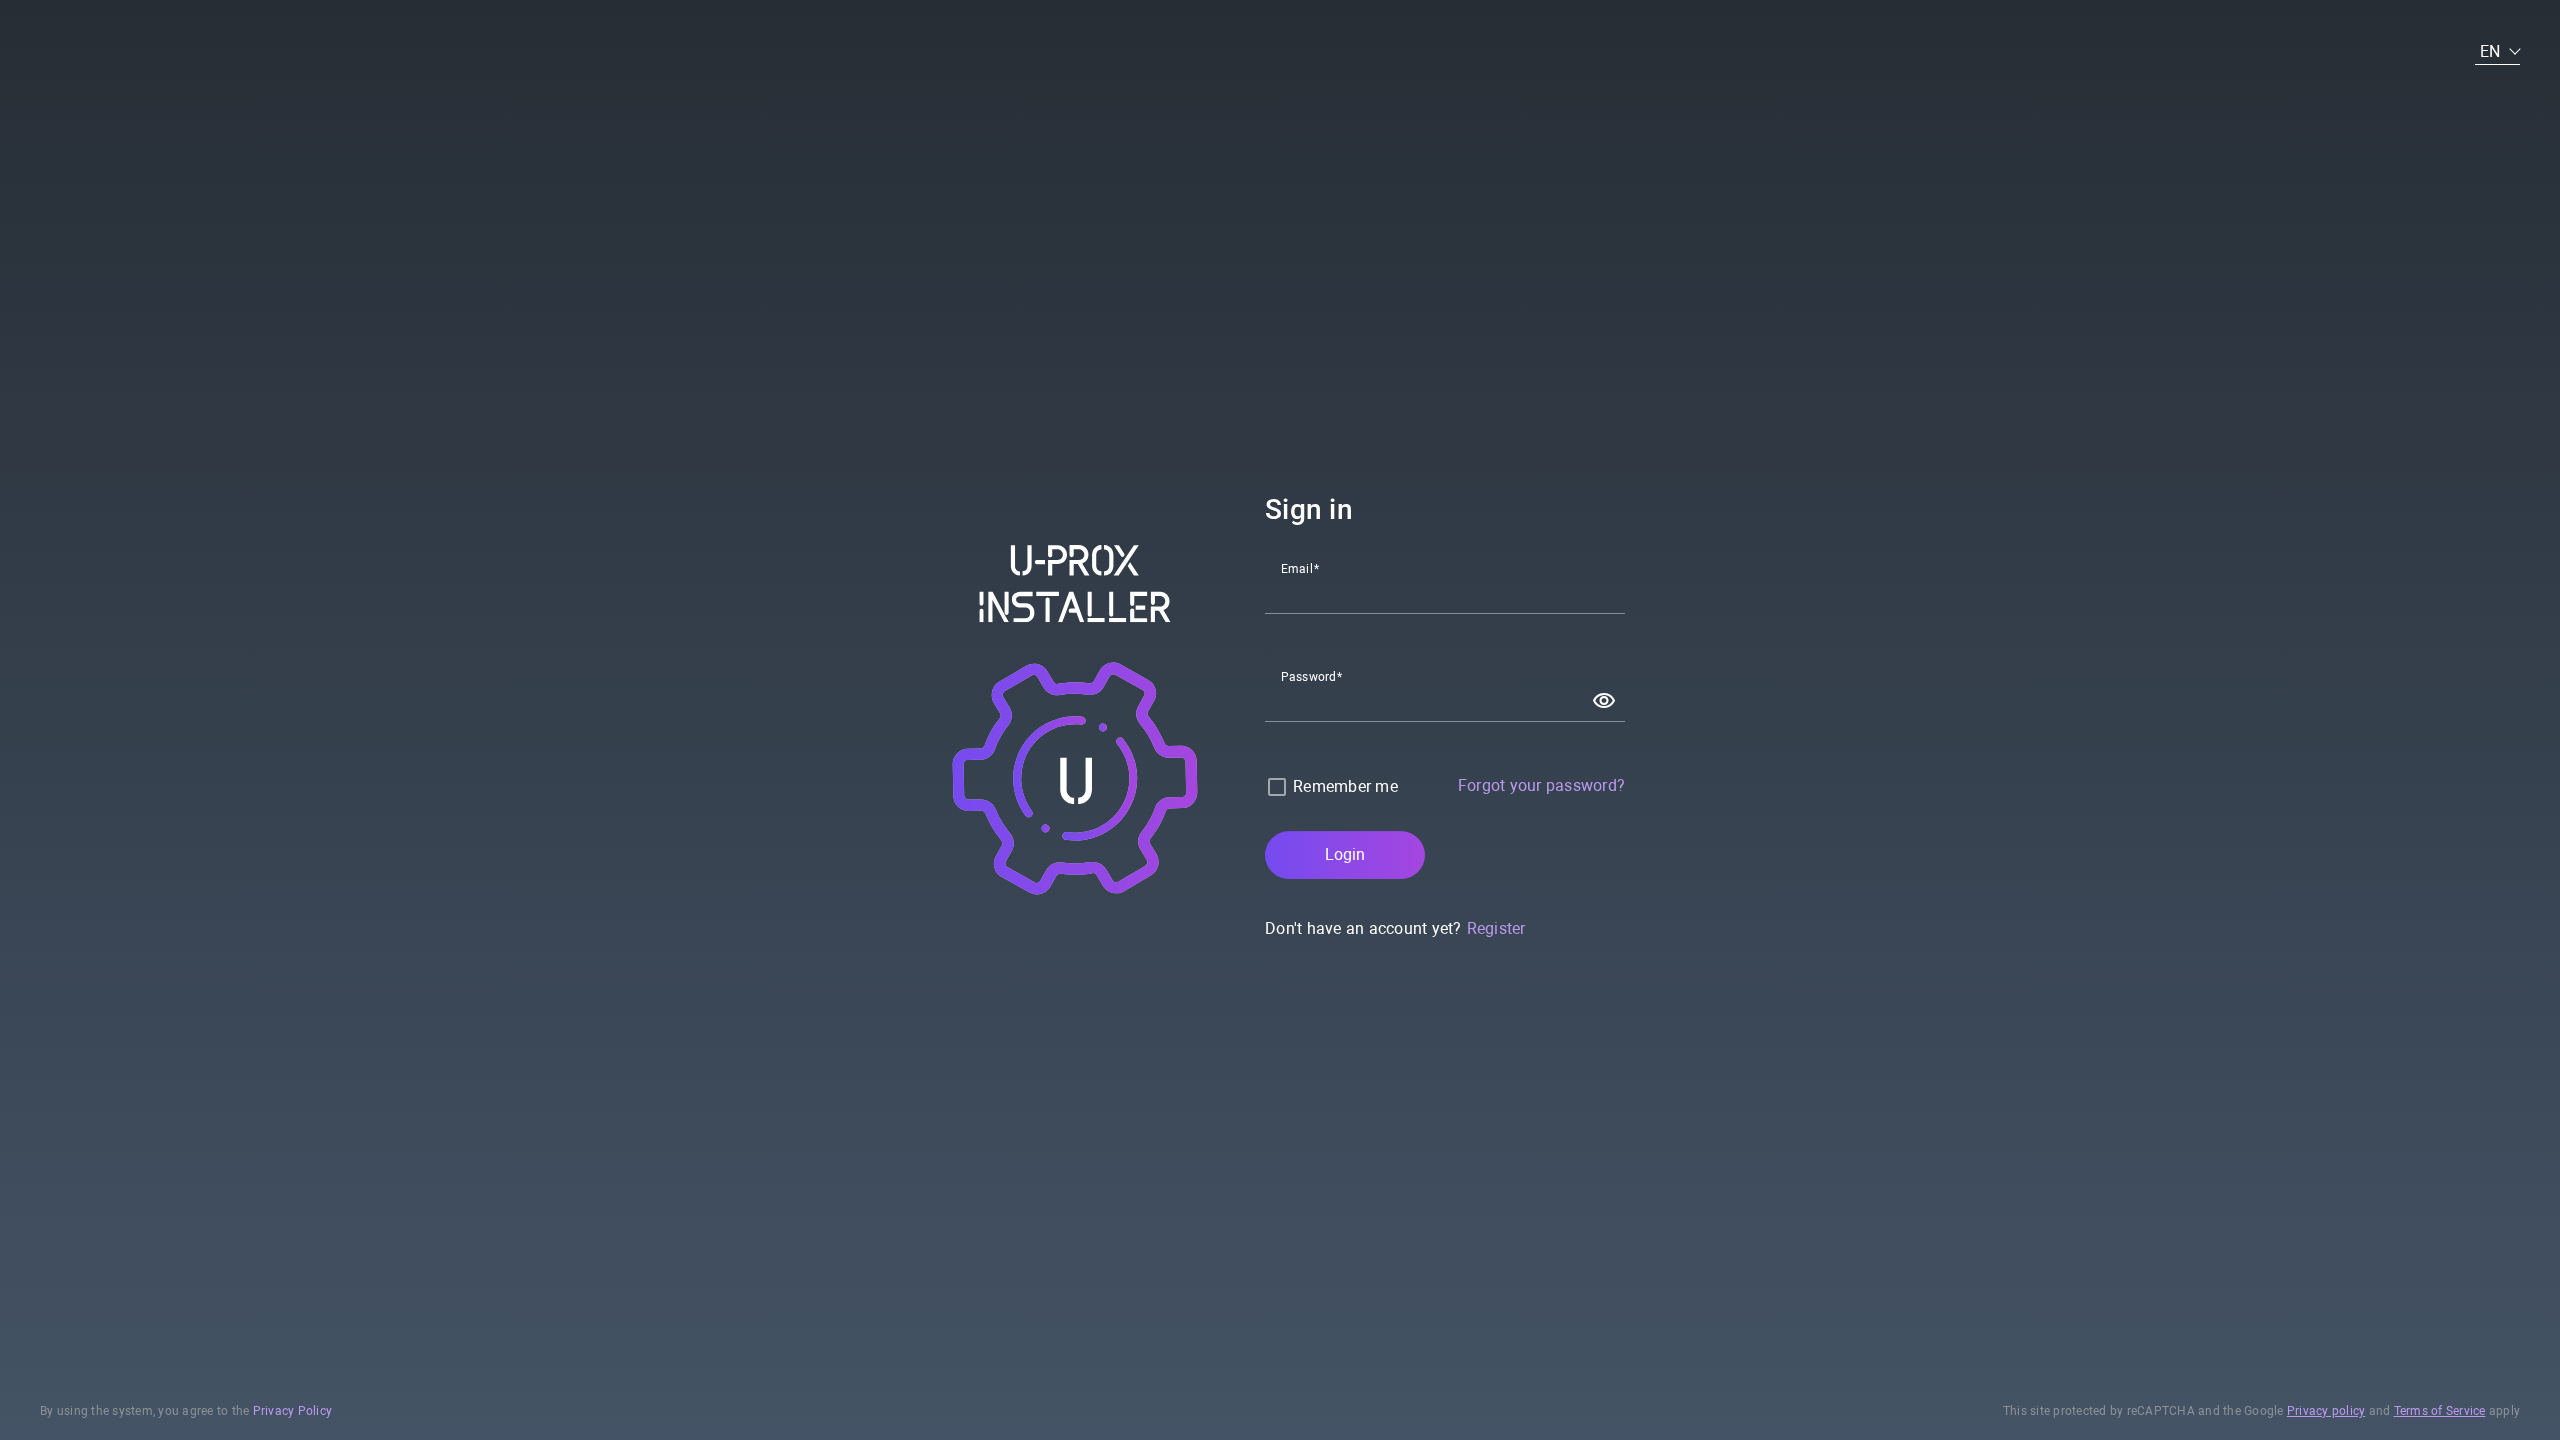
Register (1496, 928)
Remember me (1345, 786)
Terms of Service (2440, 1411)
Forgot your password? (1541, 785)
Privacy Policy (293, 1411)
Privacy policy (2326, 1411)
